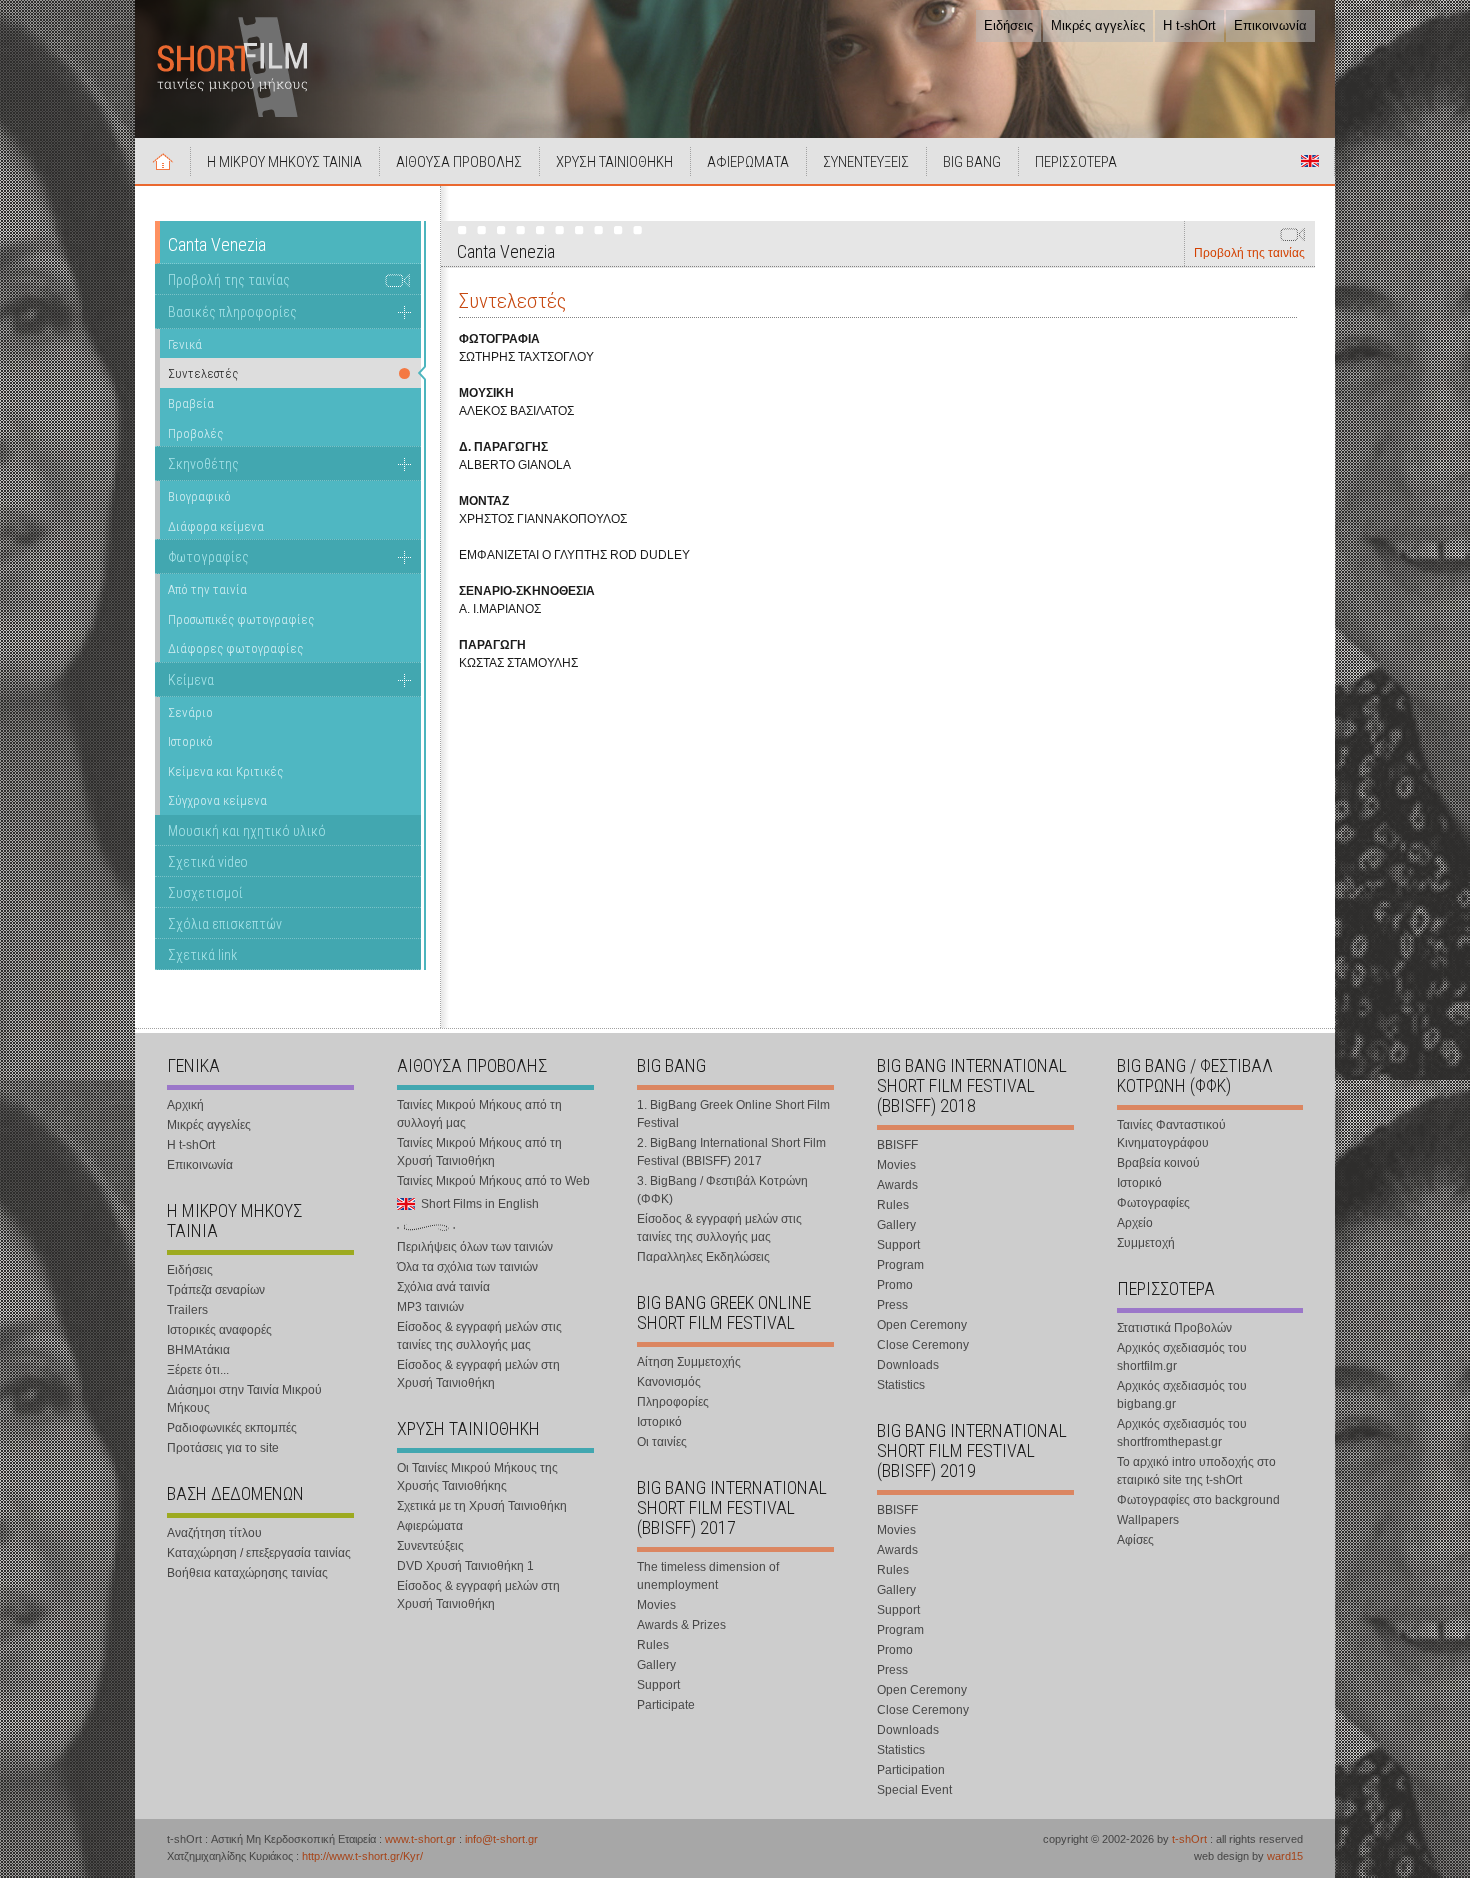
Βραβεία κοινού (1158, 1163)
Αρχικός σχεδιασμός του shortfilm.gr (1182, 1357)
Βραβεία (191, 403)
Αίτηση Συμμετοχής (689, 1362)
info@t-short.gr (501, 1839)
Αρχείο (1135, 1223)
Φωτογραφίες (208, 557)
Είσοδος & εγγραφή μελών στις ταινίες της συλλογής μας (479, 1336)
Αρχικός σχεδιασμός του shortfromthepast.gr (1182, 1433)
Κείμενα (191, 680)
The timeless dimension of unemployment (708, 1576)
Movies (656, 1605)
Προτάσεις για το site (223, 1448)
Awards (897, 1185)
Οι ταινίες (662, 1442)
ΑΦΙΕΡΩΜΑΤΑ (748, 162)
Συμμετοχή (1146, 1243)
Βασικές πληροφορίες (232, 312)
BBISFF (897, 1145)
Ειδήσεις (1008, 25)
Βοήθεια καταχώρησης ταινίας (247, 1573)
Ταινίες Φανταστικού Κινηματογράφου (1171, 1134)
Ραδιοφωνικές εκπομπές (232, 1428)
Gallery (656, 1665)
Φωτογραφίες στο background (1198, 1500)
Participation (911, 1770)
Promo (895, 1285)
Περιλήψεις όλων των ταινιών (475, 1247)
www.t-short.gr (420, 1839)
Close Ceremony (923, 1345)
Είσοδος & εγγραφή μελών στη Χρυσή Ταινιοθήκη (478, 1374)
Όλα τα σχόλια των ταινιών (467, 1267)
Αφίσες (1135, 1540)
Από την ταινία (207, 589)
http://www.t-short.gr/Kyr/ (362, 1856)
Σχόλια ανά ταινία (443, 1287)
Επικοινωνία (1270, 25)
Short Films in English (1310, 161)
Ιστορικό (190, 741)
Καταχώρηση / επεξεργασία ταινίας (259, 1553)
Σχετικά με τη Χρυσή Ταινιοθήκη (482, 1506)
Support (658, 1685)
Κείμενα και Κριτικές (225, 771)
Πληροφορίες (673, 1402)
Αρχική (163, 161)
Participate (666, 1705)
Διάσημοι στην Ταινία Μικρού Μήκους (244, 1399)
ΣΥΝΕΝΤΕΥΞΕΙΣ (866, 162)
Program (900, 1265)
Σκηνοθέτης (203, 464)
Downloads (908, 1365)
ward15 (1285, 1856)
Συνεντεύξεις (430, 1546)
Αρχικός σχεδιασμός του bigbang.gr (1182, 1395)
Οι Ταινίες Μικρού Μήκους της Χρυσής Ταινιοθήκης (477, 1477)
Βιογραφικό (199, 496)
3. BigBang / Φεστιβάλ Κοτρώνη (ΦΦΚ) (722, 1190)
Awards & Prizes (681, 1625)
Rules (653, 1645)
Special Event (914, 1790)
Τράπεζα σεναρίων (216, 1290)
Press (892, 1305)
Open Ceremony (922, 1325)
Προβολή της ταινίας (1249, 253)
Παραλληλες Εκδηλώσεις (703, 1257)
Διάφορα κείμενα (216, 526)
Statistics (901, 1385)
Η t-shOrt (1189, 25)
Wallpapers (1148, 1520)
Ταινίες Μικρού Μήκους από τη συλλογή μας (479, 1114)
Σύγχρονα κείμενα (217, 800)
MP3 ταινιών (430, 1307)
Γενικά (185, 344)
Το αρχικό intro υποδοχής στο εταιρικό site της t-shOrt (1196, 1471)
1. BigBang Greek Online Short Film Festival (733, 1114)
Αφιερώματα (430, 1526)
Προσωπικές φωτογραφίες (241, 619)
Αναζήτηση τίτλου (214, 1533)
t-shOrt (1189, 1839)
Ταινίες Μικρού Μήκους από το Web (493, 1181)
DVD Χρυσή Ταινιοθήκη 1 (465, 1566)
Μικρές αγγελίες (1098, 25)
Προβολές (195, 433)
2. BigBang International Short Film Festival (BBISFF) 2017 (731, 1152)
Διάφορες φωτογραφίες (235, 648)
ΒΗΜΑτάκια (198, 1350)
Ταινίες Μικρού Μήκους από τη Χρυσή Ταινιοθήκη (479, 1152)
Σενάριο (190, 712)
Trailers (187, 1310)
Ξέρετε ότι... (198, 1370)
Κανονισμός (669, 1382)
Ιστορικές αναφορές (219, 1330)
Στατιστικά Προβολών (1174, 1328)
